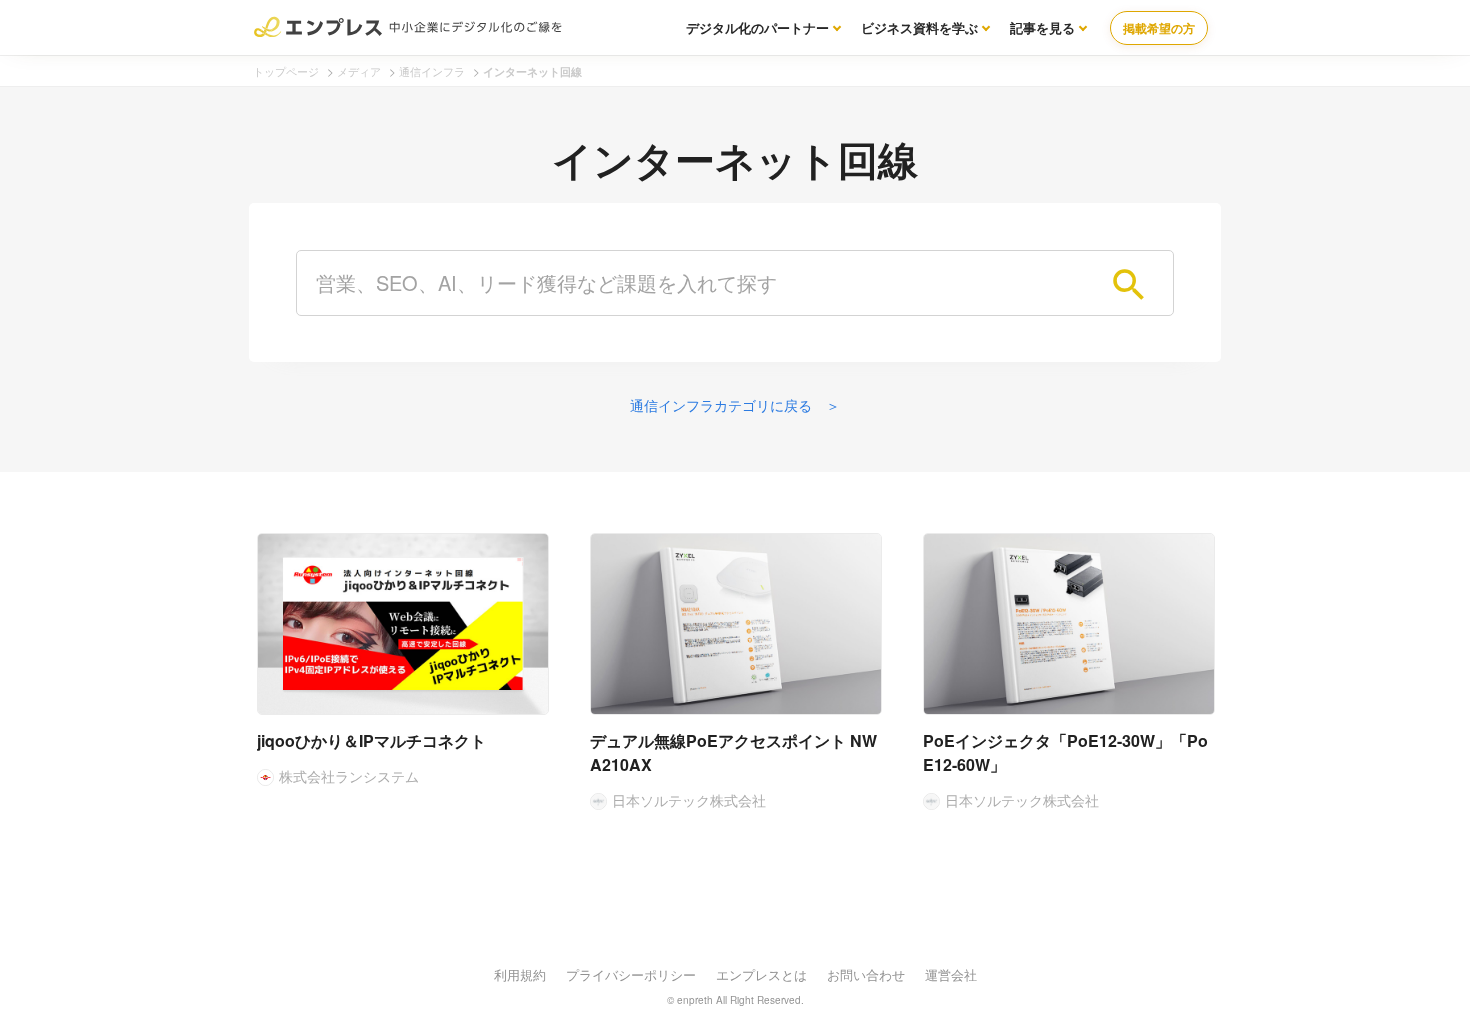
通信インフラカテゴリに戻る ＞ (735, 405)
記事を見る (1042, 27)
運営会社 (951, 974)
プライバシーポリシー (631, 974)
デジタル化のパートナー (757, 27)
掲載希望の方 (1159, 28)
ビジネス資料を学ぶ (919, 27)
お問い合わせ (866, 974)
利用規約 (520, 974)
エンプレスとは (761, 974)
